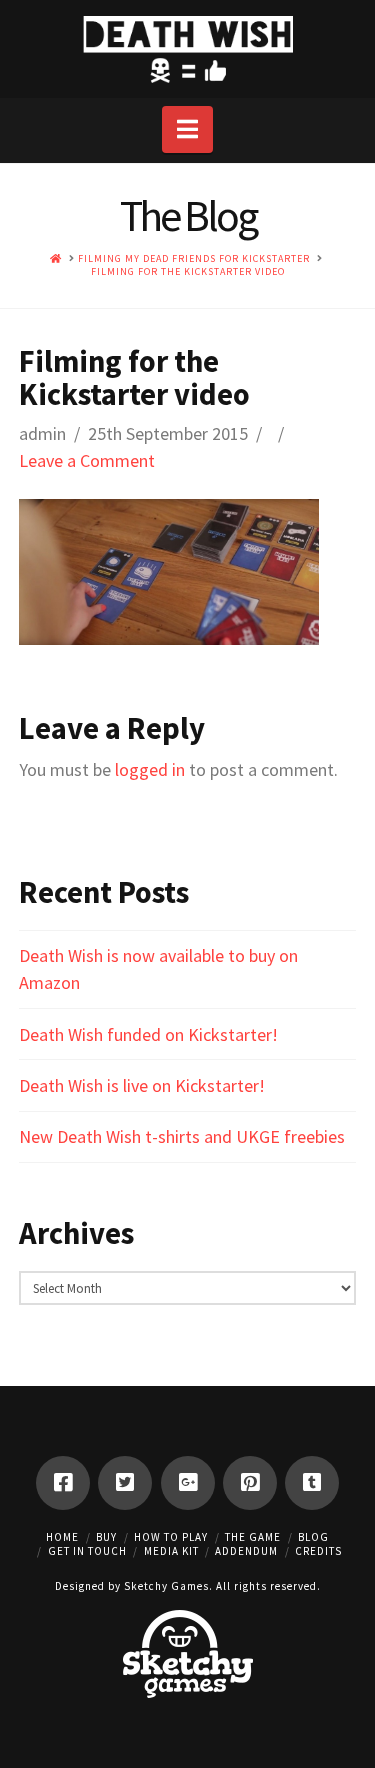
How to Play (171, 1537)
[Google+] (188, 1483)
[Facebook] (63, 1483)
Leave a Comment (87, 460)
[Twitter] (125, 1483)
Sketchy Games (166, 1586)
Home (62, 1537)
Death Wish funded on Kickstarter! (148, 1034)
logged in (150, 769)
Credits (318, 1551)
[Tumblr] (312, 1483)
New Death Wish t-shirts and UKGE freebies (182, 1136)
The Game (253, 1537)
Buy (106, 1537)
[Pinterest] (250, 1483)
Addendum (246, 1551)
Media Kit (171, 1551)
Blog (313, 1537)
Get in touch (87, 1551)
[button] (187, 129)
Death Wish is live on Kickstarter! (142, 1085)
